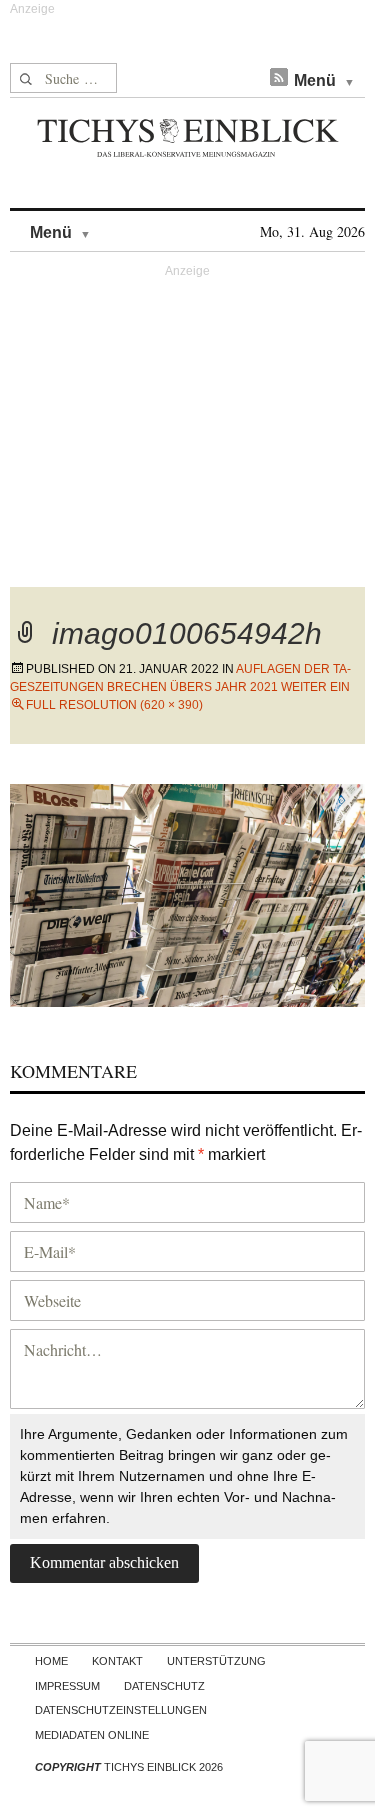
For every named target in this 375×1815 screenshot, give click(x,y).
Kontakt (117, 1661)
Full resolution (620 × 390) (114, 705)
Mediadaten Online (92, 1735)
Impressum (67, 1686)
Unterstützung (216, 1661)
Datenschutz (164, 1686)
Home (51, 1661)
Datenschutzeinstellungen (121, 1710)
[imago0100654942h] (187, 892)
